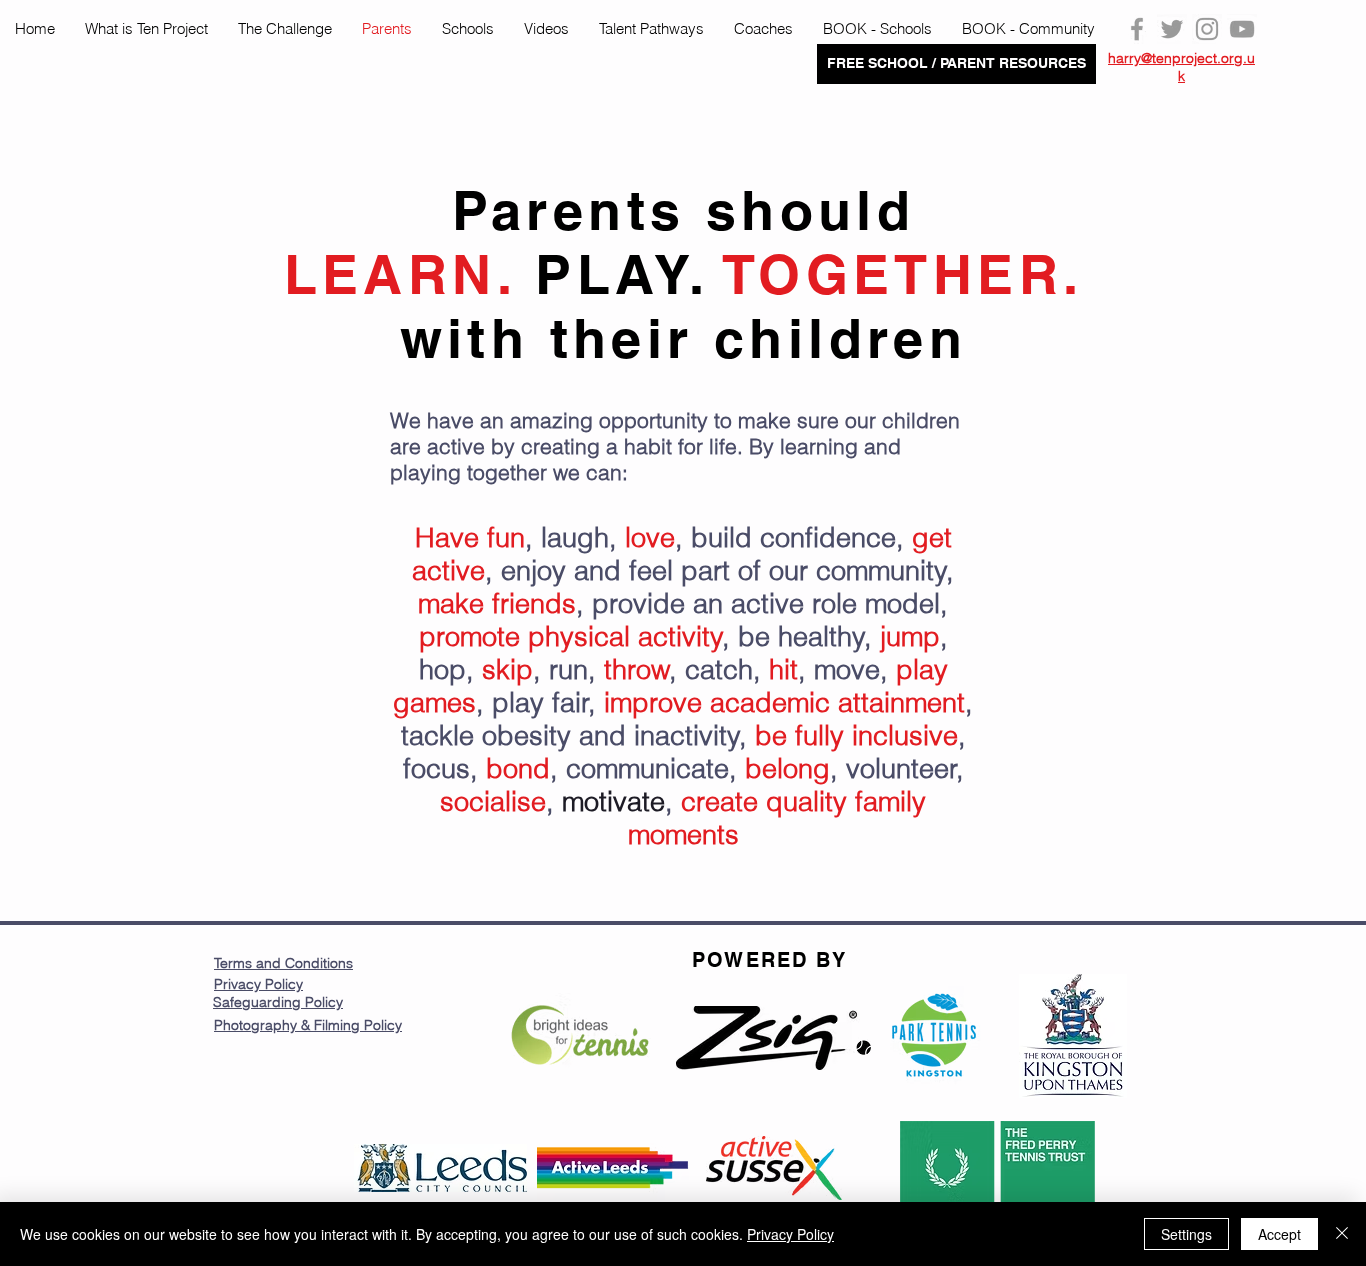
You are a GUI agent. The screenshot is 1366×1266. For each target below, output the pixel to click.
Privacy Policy (258, 984)
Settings (1186, 1234)
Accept (1279, 1234)
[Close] (1342, 1234)
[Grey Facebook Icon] (1137, 29)
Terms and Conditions (283, 963)
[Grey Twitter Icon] (1172, 29)
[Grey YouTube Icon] (1242, 29)
